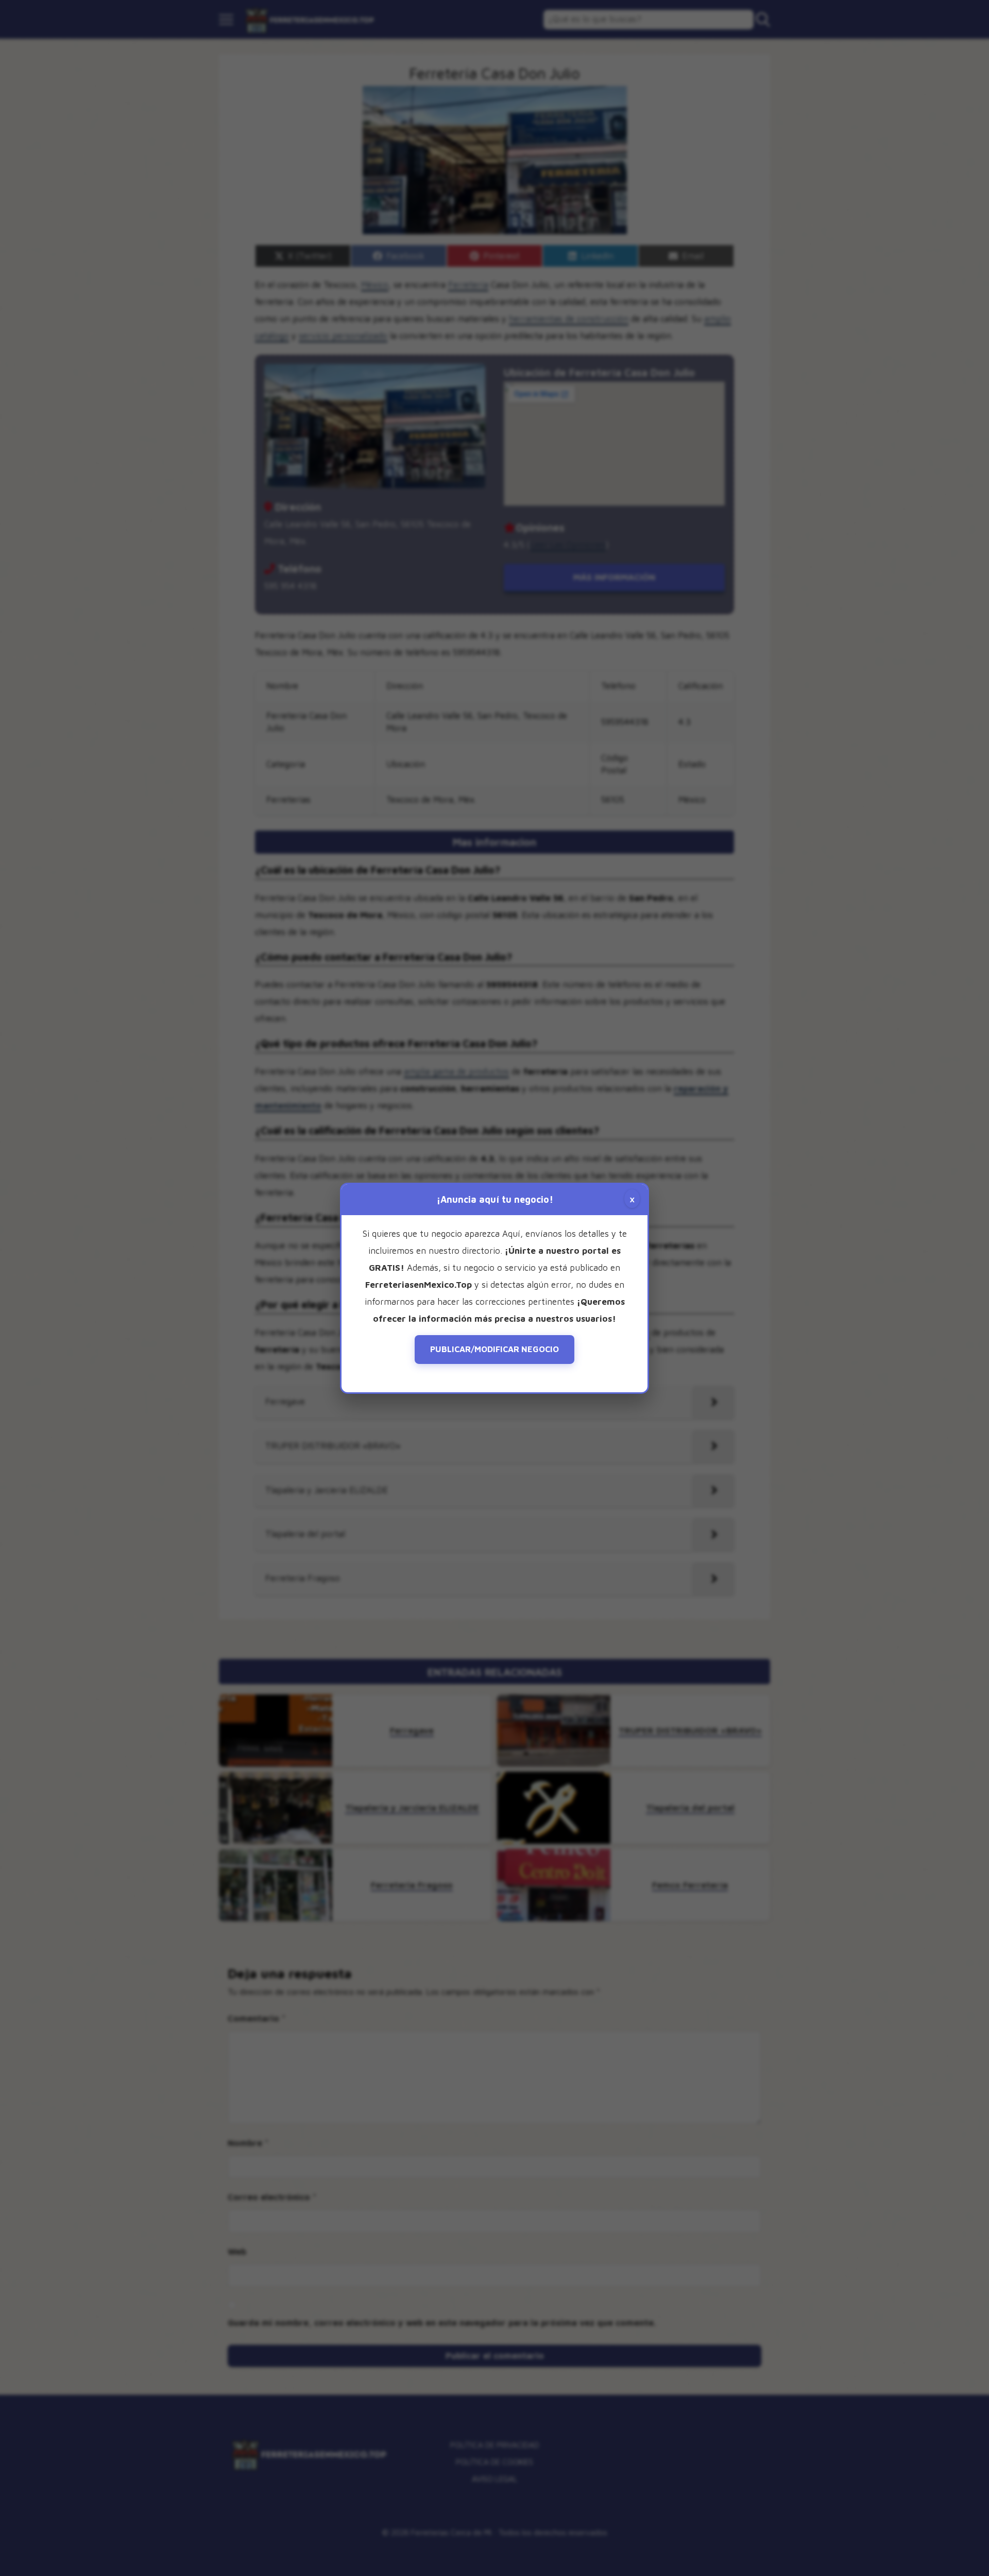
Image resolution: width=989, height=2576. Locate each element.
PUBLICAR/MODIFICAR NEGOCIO (494, 1349)
